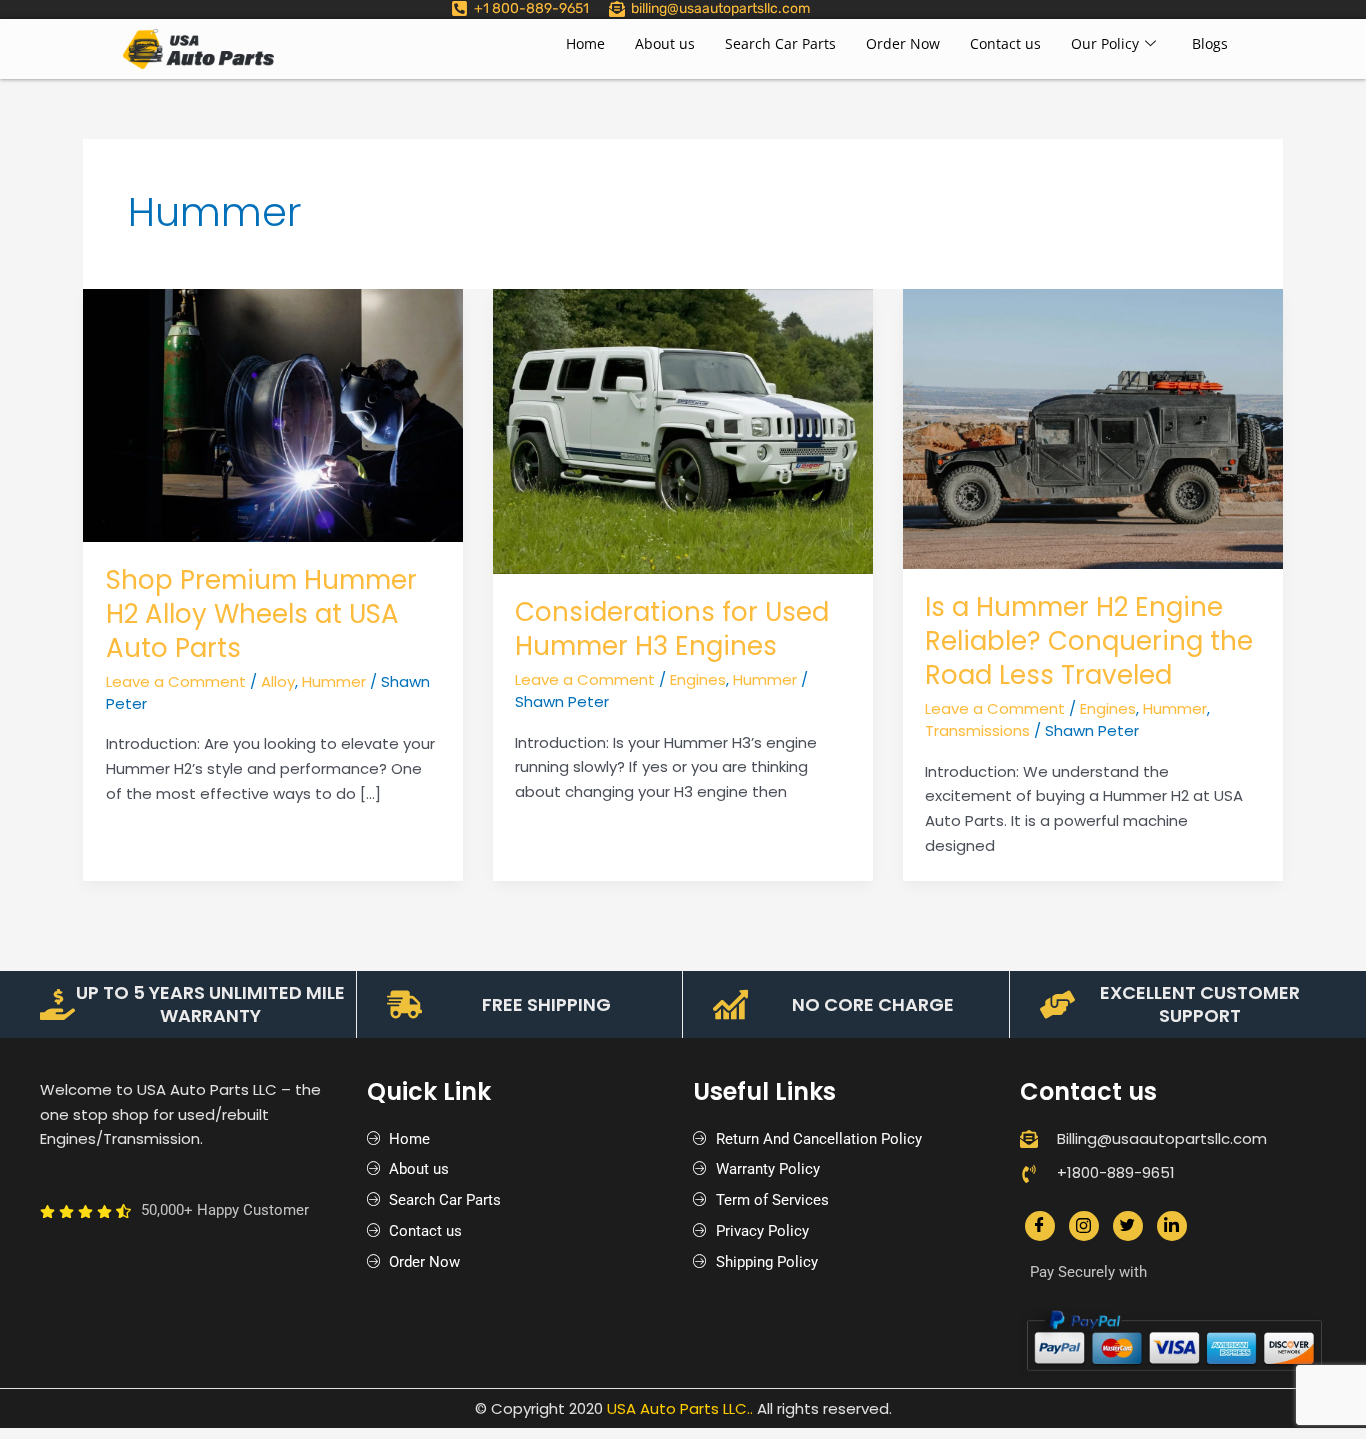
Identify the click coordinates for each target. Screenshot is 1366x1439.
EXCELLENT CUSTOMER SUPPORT (1200, 1004)
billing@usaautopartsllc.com (720, 8)
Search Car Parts (780, 43)
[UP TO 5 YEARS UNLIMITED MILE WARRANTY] (57, 1004)
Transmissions (977, 730)
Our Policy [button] (1105, 43)
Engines (698, 679)
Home (585, 43)
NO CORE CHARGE (873, 1004)
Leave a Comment (176, 681)
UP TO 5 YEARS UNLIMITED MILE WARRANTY (210, 1004)
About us (665, 43)
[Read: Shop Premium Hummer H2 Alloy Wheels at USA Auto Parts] (273, 413)
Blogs (1210, 43)
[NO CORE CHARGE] (730, 1004)
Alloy (278, 681)
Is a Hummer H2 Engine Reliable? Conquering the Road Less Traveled (1089, 641)
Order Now (903, 43)
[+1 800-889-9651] (459, 8)
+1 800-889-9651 (531, 8)
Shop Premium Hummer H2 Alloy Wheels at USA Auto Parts (261, 614)
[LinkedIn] (1172, 1226)
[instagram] (1084, 1226)
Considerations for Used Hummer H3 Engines (672, 629)
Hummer (334, 681)
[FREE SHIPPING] (404, 1004)
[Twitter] (1128, 1226)
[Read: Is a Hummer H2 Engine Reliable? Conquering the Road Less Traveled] (1093, 427)
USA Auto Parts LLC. (678, 1408)
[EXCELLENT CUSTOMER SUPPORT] (1057, 1004)
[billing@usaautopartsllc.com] (617, 9)
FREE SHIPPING (546, 1004)
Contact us (1005, 43)
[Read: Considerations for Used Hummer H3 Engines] (683, 429)
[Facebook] (1040, 1226)
